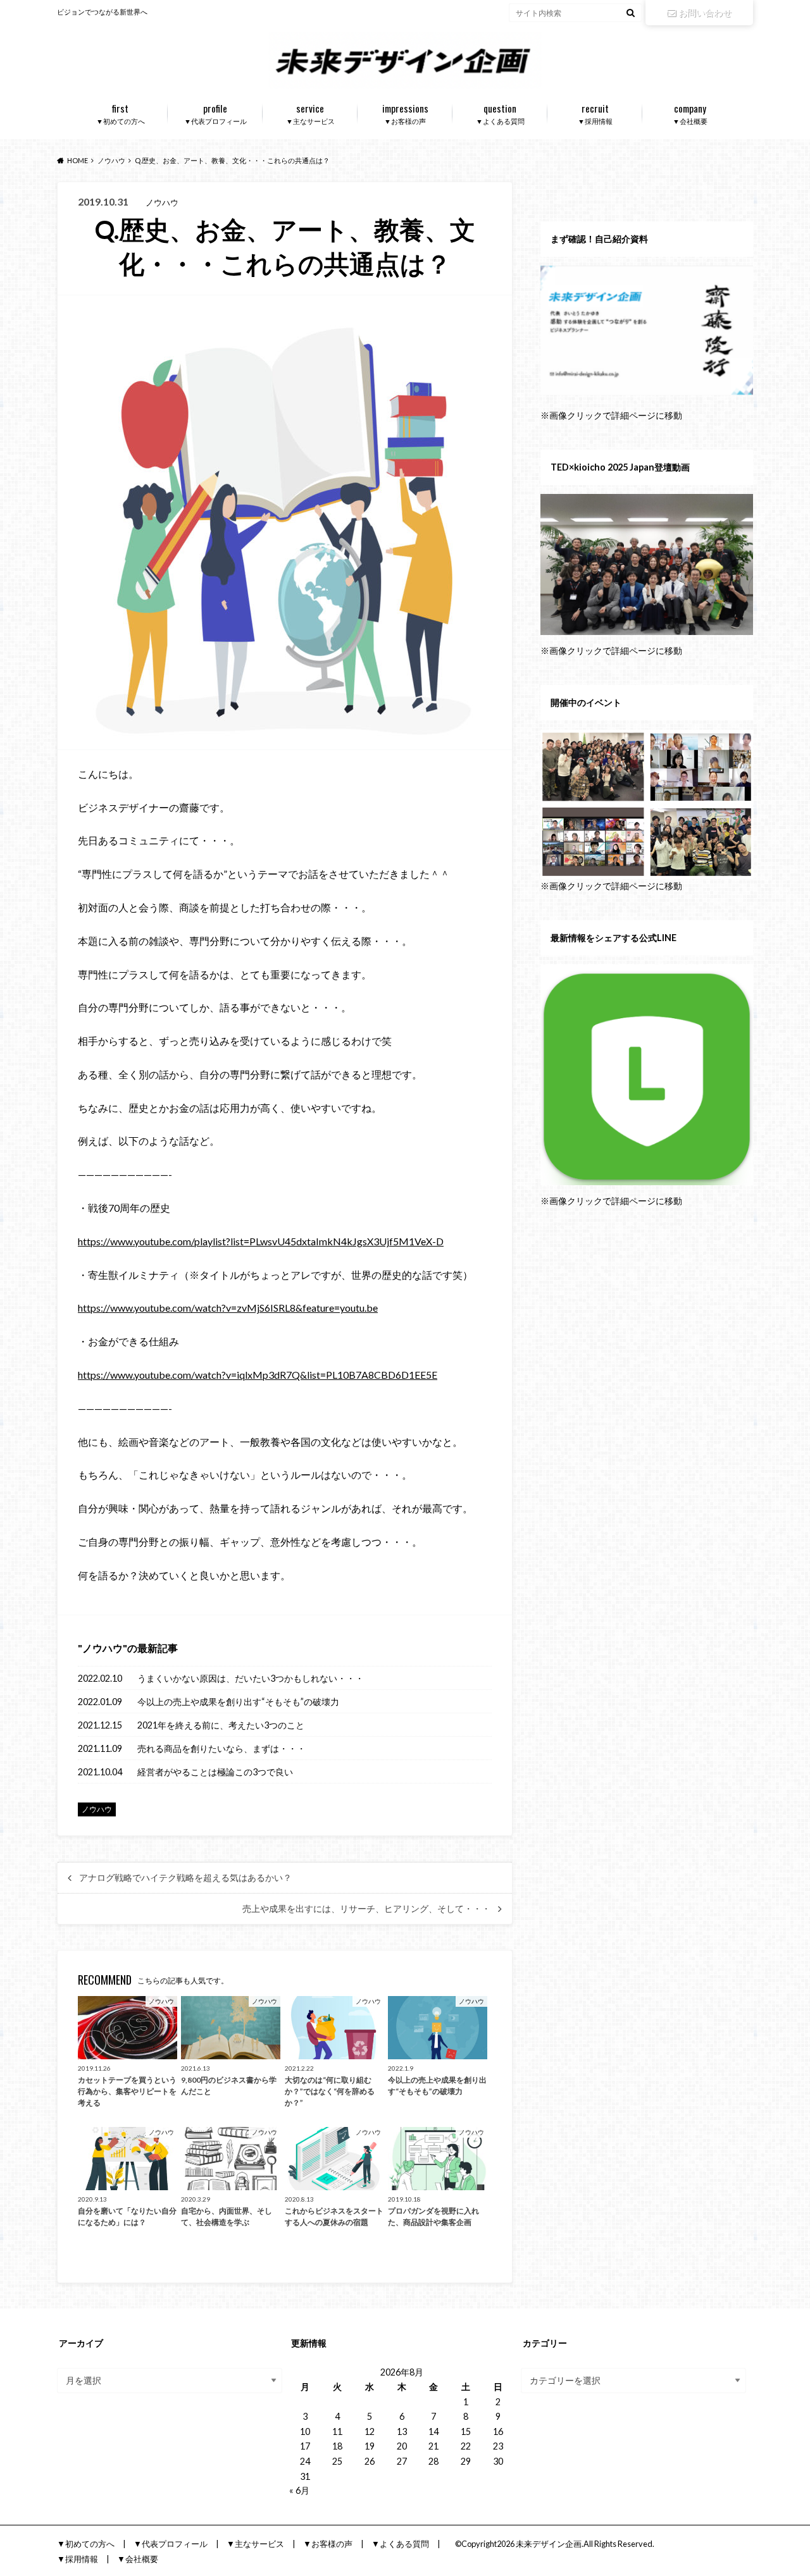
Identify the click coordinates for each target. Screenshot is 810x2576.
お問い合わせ (705, 12)
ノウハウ (103, 1648)
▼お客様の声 (405, 113)
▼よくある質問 (500, 113)
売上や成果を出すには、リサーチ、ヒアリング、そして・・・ (366, 1909)
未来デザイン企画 (549, 2544)
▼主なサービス (310, 113)
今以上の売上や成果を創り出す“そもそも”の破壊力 (238, 1702)
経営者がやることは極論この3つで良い (215, 1772)
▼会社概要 (690, 113)
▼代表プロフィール (215, 113)
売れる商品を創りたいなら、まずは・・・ (221, 1748)
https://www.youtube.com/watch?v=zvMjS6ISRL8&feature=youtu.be (228, 1308)
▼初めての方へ (121, 113)
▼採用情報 (595, 113)
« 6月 (299, 2490)
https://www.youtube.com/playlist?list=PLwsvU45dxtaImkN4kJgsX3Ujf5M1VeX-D (261, 1241)
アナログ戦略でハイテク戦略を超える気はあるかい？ (185, 1878)
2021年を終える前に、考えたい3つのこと (221, 1725)
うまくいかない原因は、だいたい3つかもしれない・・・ (251, 1678)
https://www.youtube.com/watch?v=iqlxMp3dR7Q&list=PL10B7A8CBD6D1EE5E (258, 1375)
